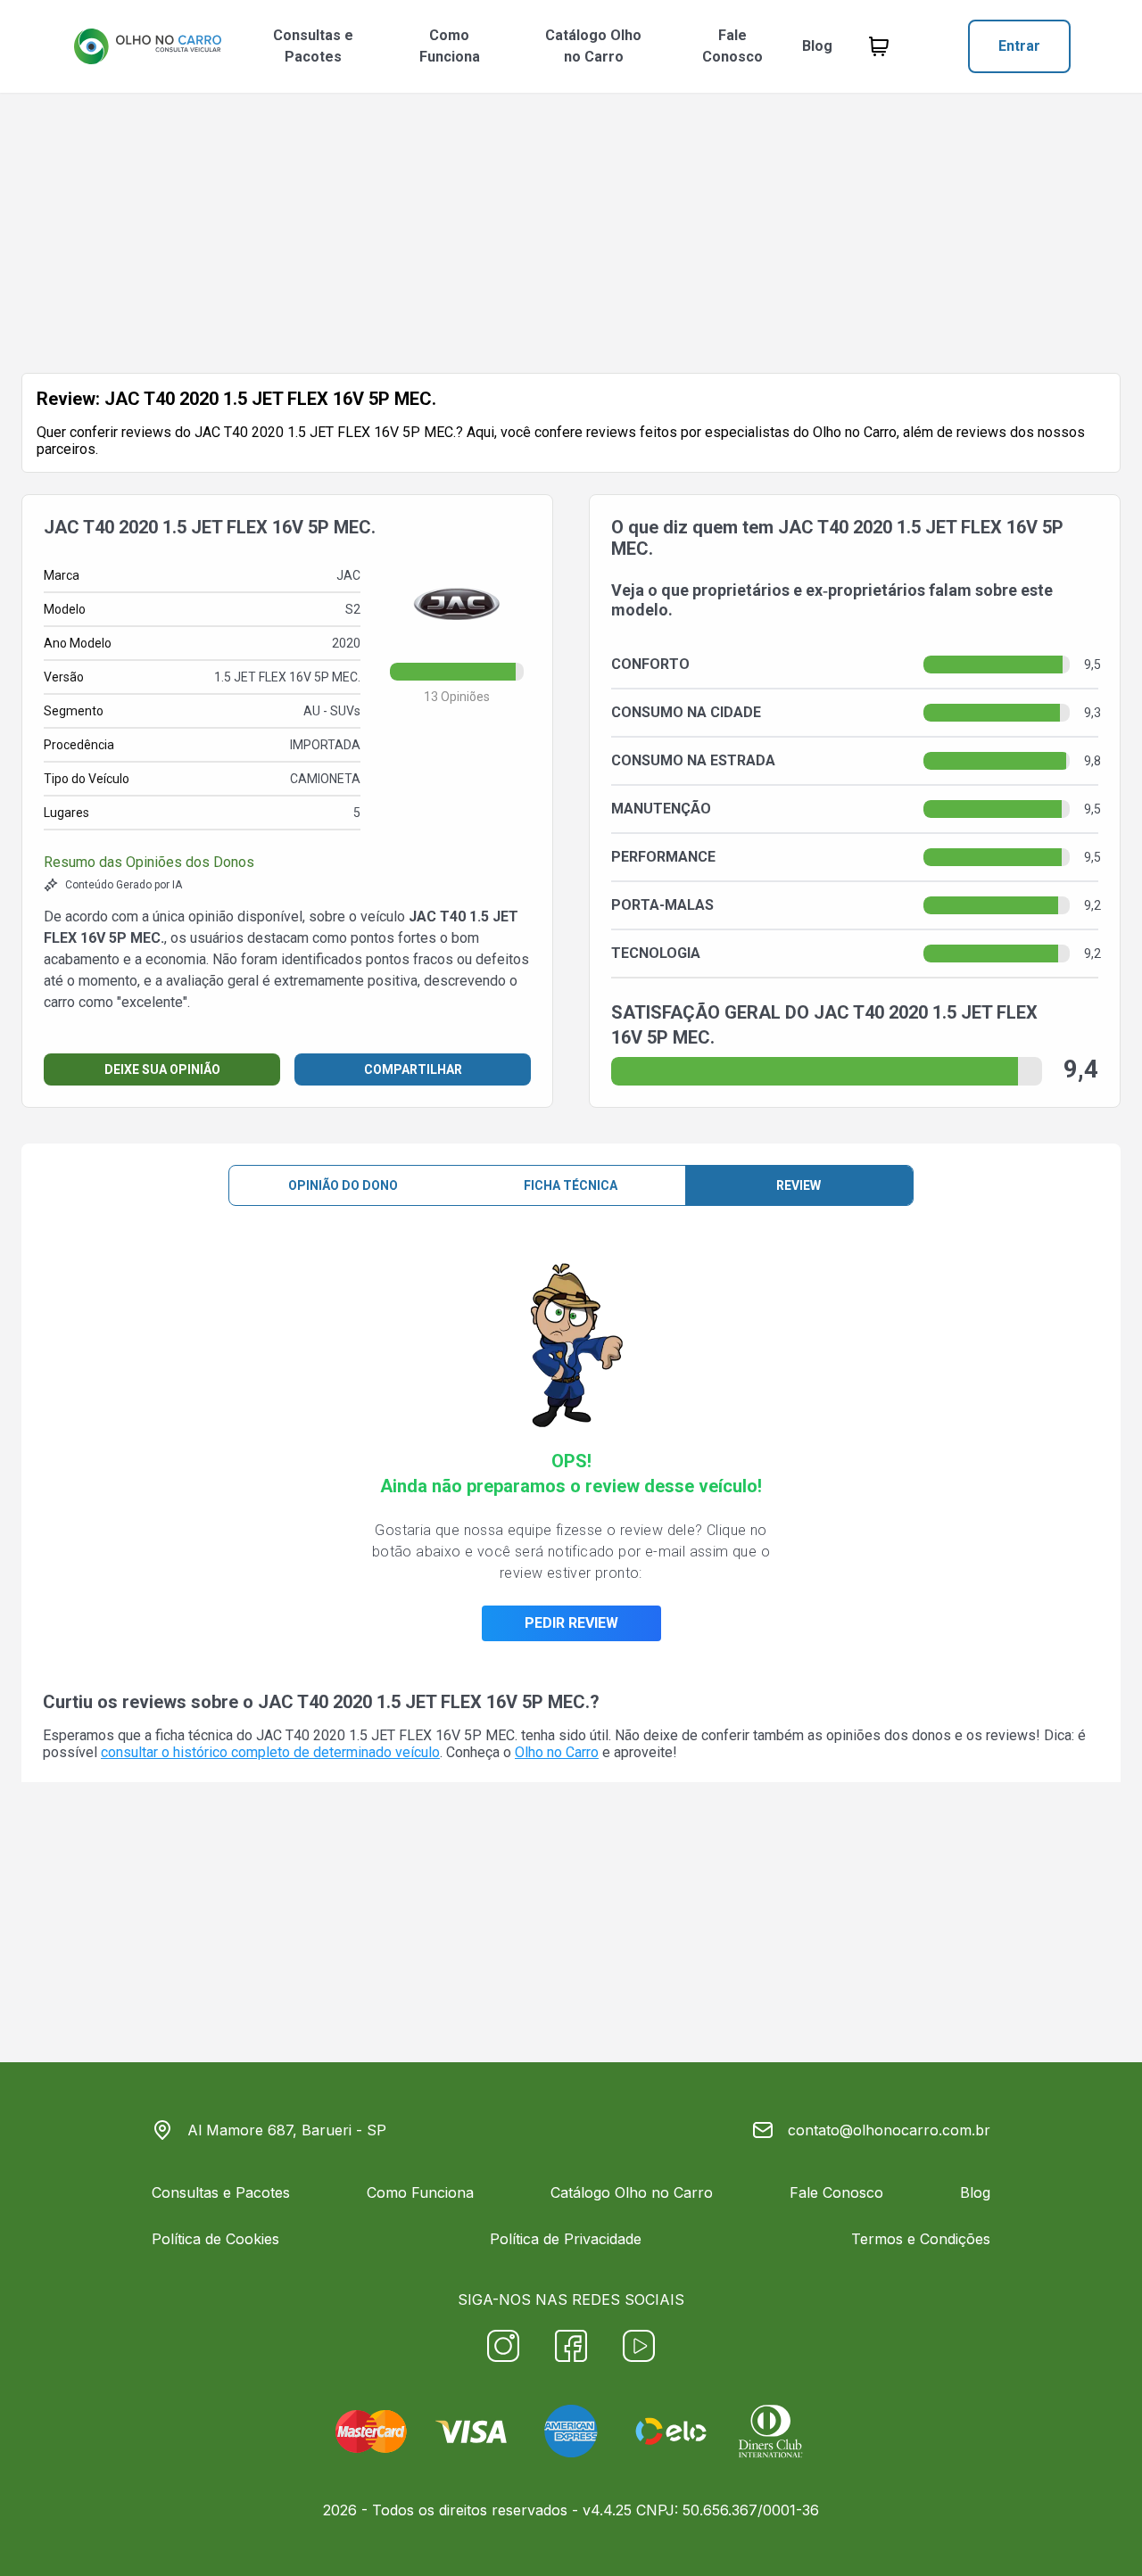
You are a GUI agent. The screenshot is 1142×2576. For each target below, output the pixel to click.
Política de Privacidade (566, 2239)
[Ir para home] (147, 46)
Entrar (1019, 46)
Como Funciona (450, 46)
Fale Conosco (732, 46)
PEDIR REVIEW (571, 1623)
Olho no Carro (557, 1752)
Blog (817, 46)
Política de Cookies (215, 2239)
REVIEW (799, 1185)
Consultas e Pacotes (313, 46)
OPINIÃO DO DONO (343, 1185)
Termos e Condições (921, 2239)
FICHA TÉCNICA (571, 1185)
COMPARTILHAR (413, 1069)
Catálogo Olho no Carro (593, 46)
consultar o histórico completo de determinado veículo (270, 1752)
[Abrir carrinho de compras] (879, 46)
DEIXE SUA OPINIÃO (162, 1069)
